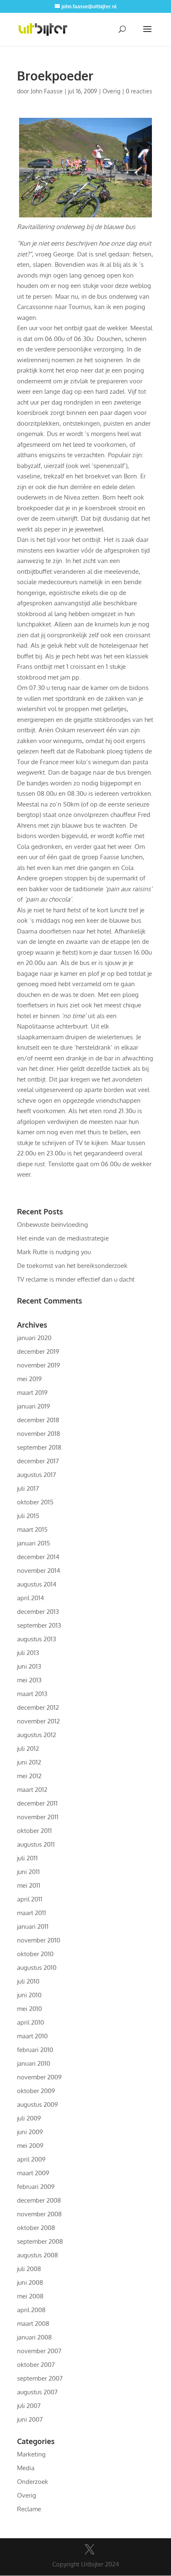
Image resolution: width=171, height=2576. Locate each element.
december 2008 (39, 2200)
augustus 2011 (36, 1844)
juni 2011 (28, 1872)
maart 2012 (32, 1790)
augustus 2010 (37, 1968)
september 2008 (40, 2241)
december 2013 (38, 1612)
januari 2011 (33, 1927)
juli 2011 (27, 1858)
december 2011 (37, 1803)
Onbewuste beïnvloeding (53, 1225)
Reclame (29, 2509)
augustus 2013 (37, 1639)
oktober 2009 (36, 2091)
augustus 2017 (37, 1475)
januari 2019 (34, 1406)
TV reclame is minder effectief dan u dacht (76, 1279)
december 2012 (38, 1707)
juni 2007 (30, 2419)
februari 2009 (36, 2187)
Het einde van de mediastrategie (63, 1238)
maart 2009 (33, 2173)
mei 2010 (29, 2009)
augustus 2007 (37, 2392)
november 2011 (38, 1817)
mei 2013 (29, 1680)
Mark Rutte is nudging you (54, 1252)
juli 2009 (29, 2118)
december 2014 (38, 1557)
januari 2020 (34, 1338)
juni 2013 (29, 1666)
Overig (111, 91)
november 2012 (38, 1721)
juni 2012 (29, 1762)
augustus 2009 (38, 2104)
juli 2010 (28, 1981)
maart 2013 (32, 1694)
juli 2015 (28, 1516)
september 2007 (40, 2378)
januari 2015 (34, 1543)
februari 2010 (35, 2050)
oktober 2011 (34, 1831)
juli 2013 (28, 1653)
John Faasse (47, 91)
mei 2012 (29, 1776)
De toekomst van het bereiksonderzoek (72, 1266)
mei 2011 (29, 1885)
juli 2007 (29, 2406)
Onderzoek (33, 2482)
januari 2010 (34, 2063)
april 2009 (31, 2159)
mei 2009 (30, 2146)
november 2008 (39, 2214)
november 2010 (39, 1940)
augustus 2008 (38, 2255)
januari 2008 (34, 2337)
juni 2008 (30, 2282)
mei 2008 (30, 2296)
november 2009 (39, 2077)
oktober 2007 (36, 2365)
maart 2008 (33, 2324)
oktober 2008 (36, 2228)
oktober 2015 (35, 1502)
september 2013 (39, 1625)
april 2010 (31, 2022)
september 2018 (39, 1447)
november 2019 (39, 1365)
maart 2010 (32, 2036)
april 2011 (30, 1899)
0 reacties (139, 91)
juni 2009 (30, 2132)
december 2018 (38, 1420)
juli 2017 (28, 1488)
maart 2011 (32, 1913)
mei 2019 (29, 1379)
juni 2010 (29, 1995)
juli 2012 (28, 1749)
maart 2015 (32, 1529)
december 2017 (38, 1461)
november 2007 (39, 2351)
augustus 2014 (37, 1584)
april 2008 (31, 2310)
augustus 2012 (37, 1735)
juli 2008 (29, 2269)
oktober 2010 (35, 1954)
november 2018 (39, 1434)
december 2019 (38, 1351)
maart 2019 (32, 1393)
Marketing (31, 2454)
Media (26, 2468)
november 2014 (39, 1571)
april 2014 (31, 1598)
